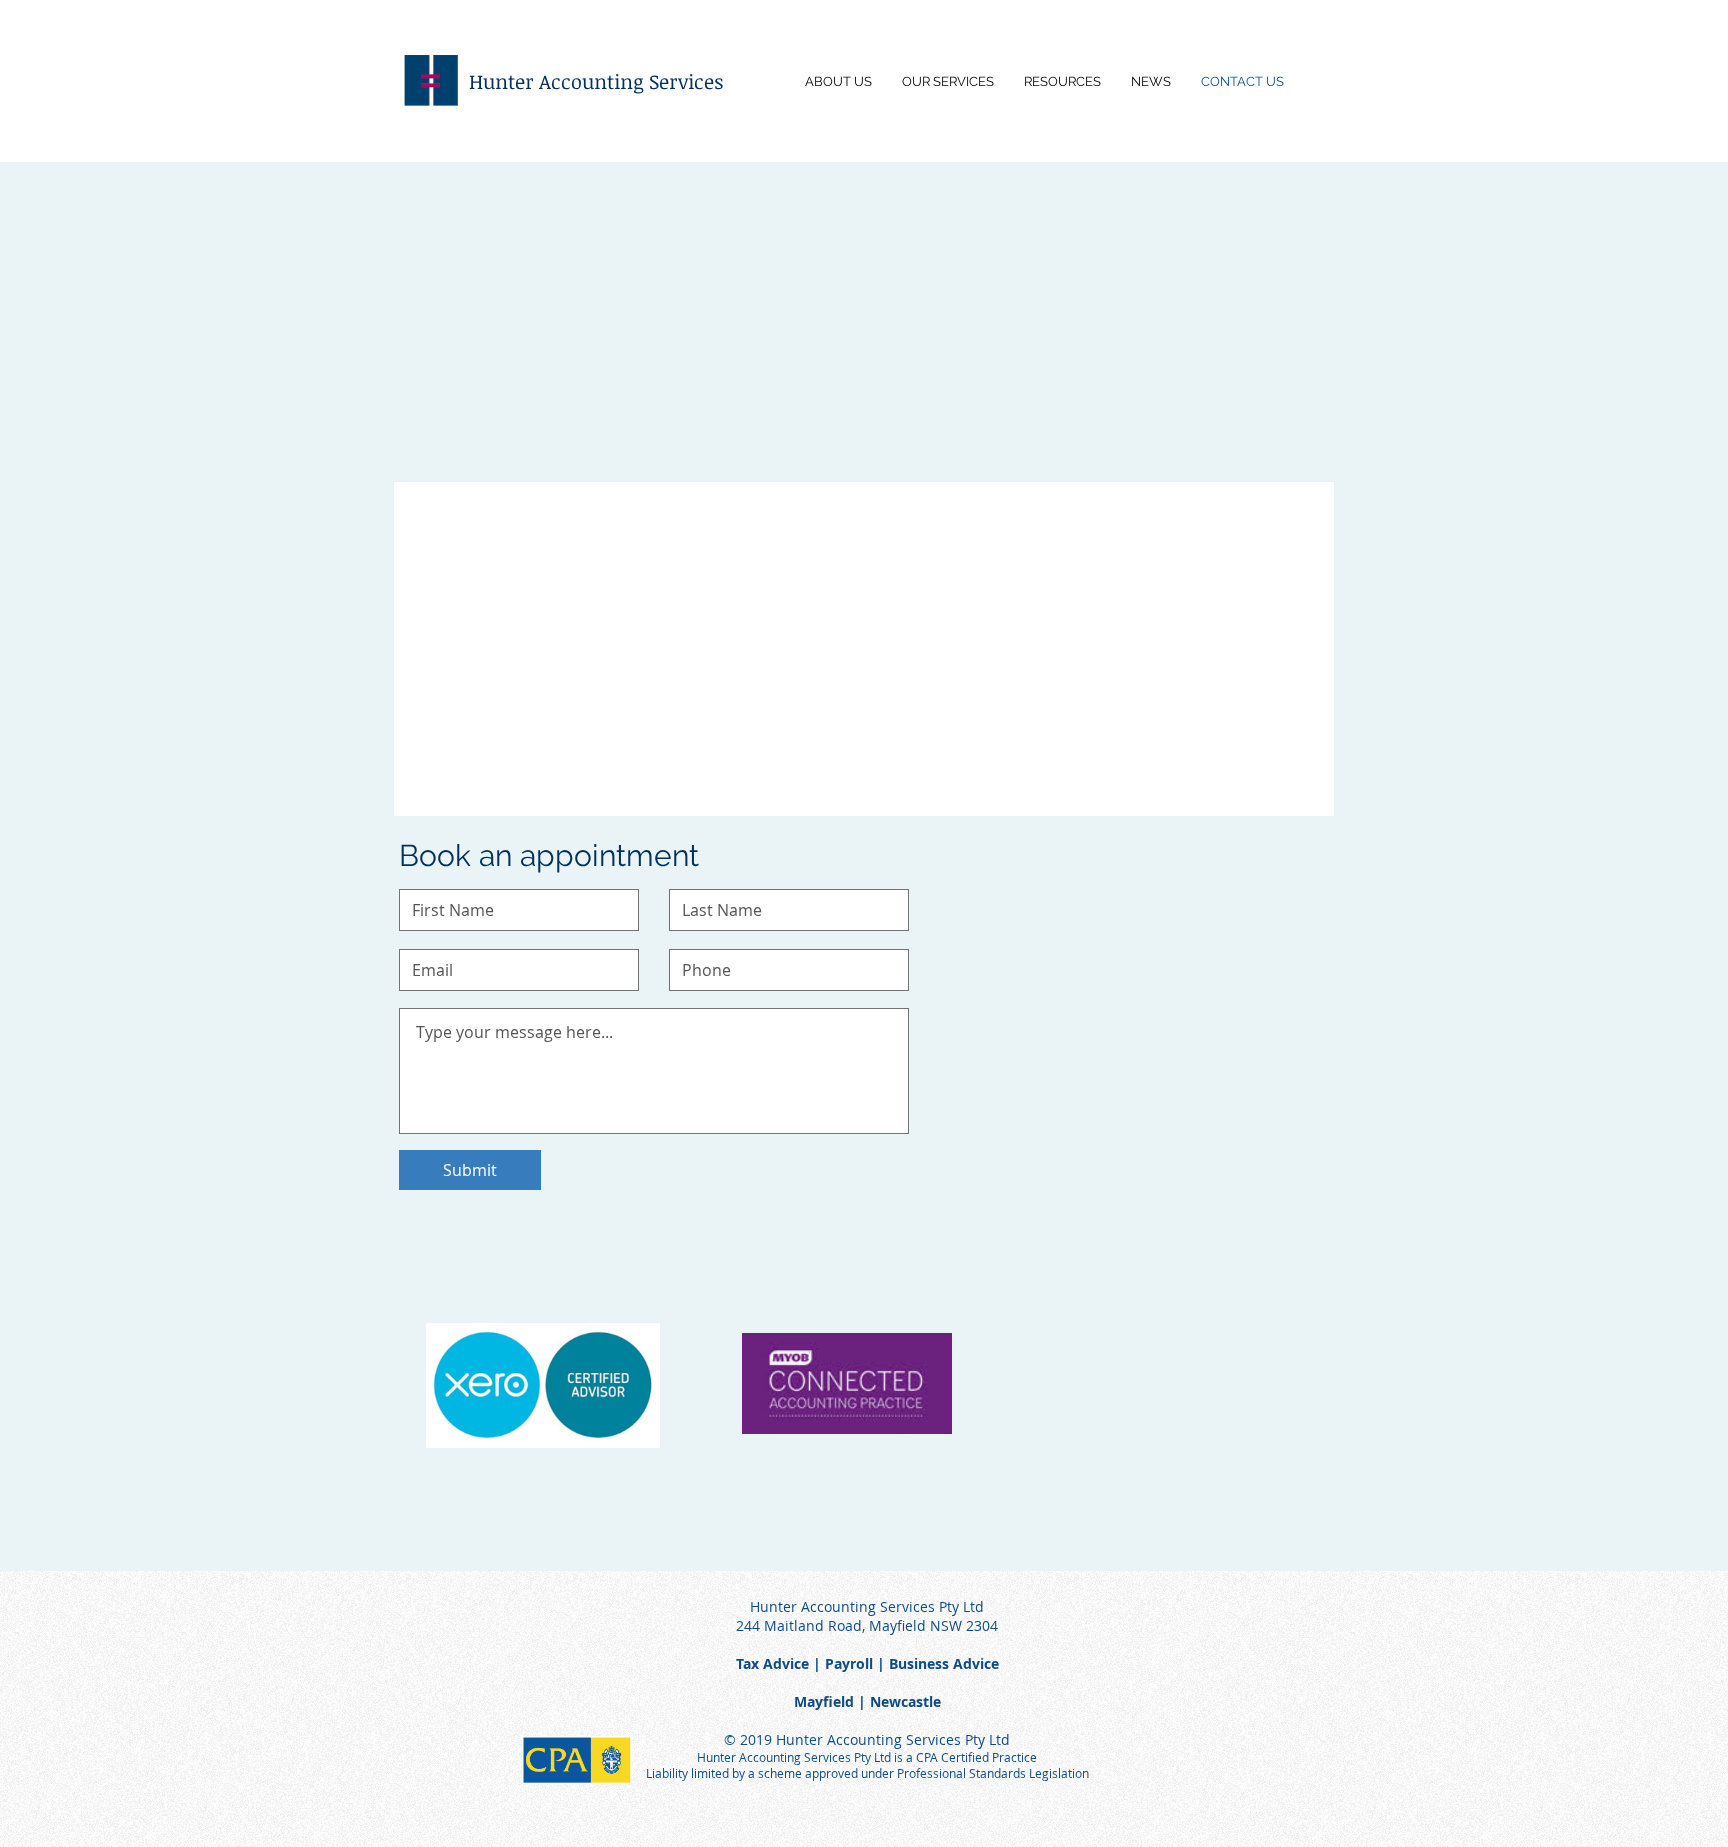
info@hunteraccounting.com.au (548, 389)
